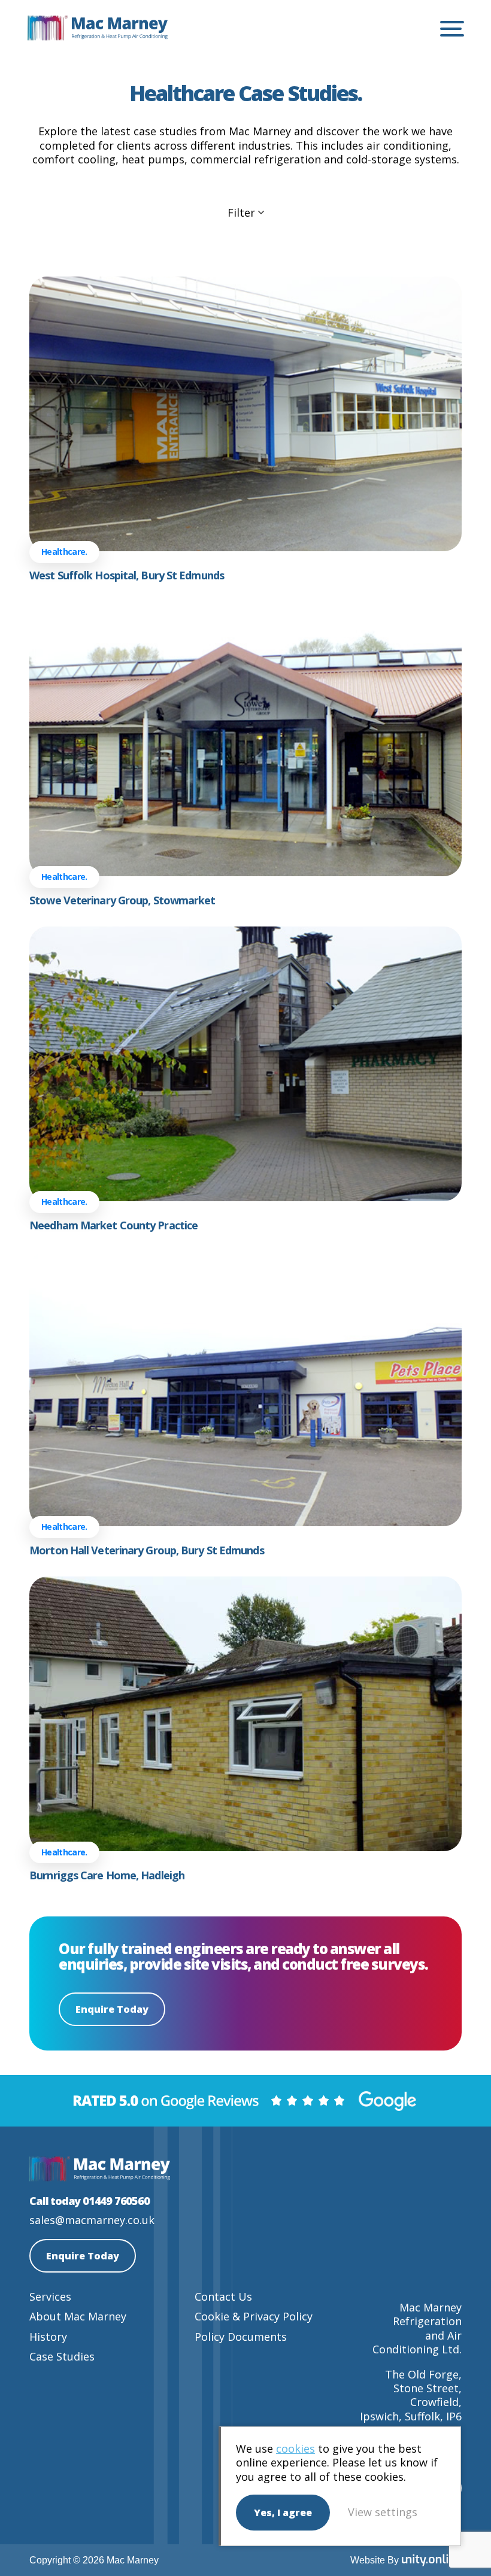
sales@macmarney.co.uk (92, 2220)
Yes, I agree (283, 2513)
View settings (383, 2512)
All (257, 242)
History (48, 2337)
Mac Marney (97, 29)
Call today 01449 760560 (89, 2201)
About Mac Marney (78, 2316)
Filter (241, 213)
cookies (295, 2449)
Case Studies (62, 2356)
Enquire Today (112, 2009)
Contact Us (223, 2296)
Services (50, 2296)
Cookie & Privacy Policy (254, 2316)
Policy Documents (241, 2337)
